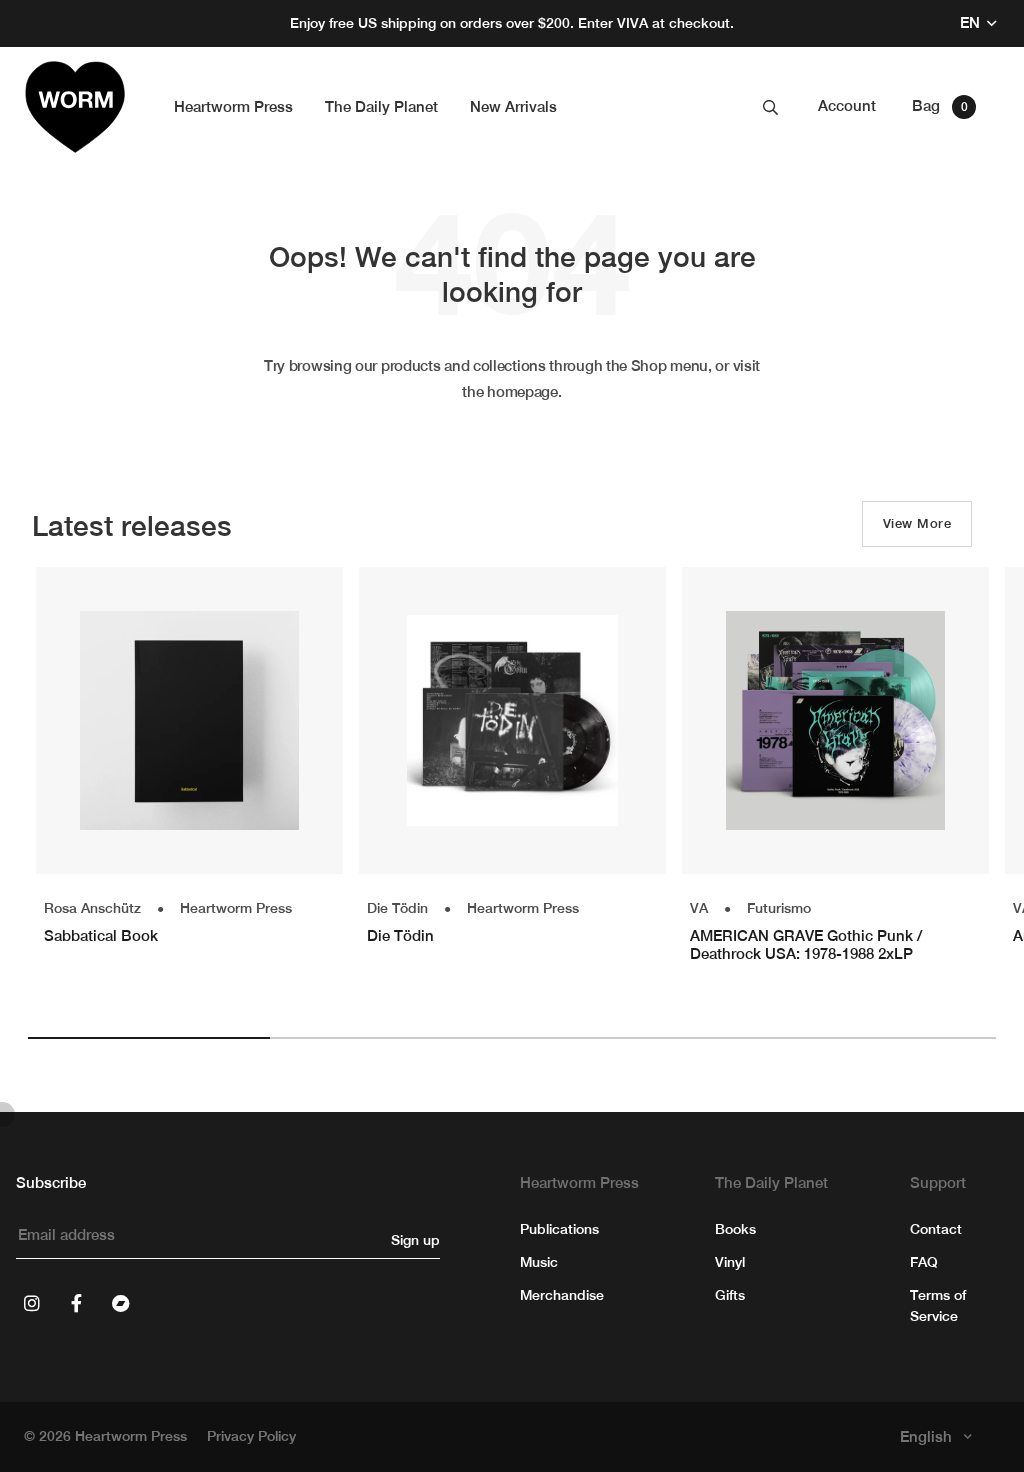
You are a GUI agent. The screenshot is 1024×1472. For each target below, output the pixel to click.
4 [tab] (875, 1038)
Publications (559, 1229)
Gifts (730, 1295)
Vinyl (730, 1262)
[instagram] (32, 1303)
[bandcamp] (120, 1303)
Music (539, 1262)
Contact (936, 1229)
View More (917, 523)
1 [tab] (149, 1038)
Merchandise (562, 1295)
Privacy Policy (251, 1436)
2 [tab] (391, 1038)
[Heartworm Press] (75, 107)
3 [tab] (633, 1038)
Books (735, 1229)
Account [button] (847, 105)
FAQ (924, 1262)
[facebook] (76, 1303)
